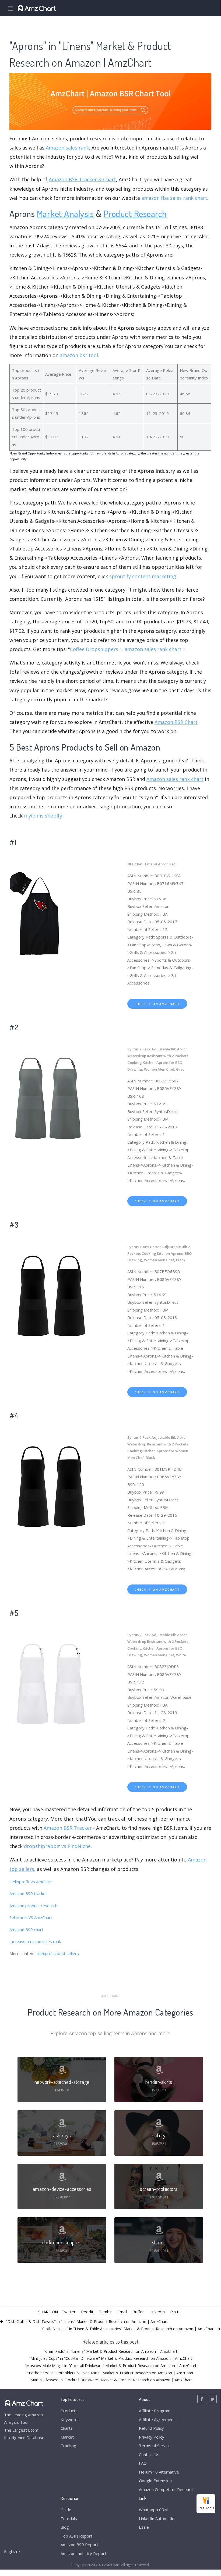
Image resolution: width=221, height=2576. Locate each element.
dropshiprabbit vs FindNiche (57, 1846)
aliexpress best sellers (58, 1953)
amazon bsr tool (79, 355)
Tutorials (69, 2518)
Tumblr (105, 2312)
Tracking (68, 2446)
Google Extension (155, 2481)
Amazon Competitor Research (167, 2489)
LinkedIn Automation (158, 2518)
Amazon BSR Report (79, 2545)
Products (69, 2411)
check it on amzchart (157, 1004)
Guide (66, 2510)
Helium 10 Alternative (159, 2472)
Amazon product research (33, 1906)
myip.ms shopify (43, 816)
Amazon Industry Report (83, 2553)
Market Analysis (65, 213)
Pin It (175, 2312)
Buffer (138, 2312)
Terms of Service (155, 2446)
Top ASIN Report (76, 2536)
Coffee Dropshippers (94, 649)
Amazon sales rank (67, 148)
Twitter (69, 2312)
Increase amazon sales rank (35, 1941)
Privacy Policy (152, 2437)
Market (67, 2437)
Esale (144, 2527)
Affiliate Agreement (157, 2419)
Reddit (87, 2312)
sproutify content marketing (143, 576)
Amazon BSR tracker (28, 1893)
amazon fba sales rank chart (174, 198)
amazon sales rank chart (153, 649)
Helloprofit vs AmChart (31, 1882)
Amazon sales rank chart (175, 779)
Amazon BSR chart (26, 1930)
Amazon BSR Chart (176, 722)
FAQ (143, 2463)
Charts (67, 2428)
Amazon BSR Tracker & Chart (82, 179)
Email (122, 2312)
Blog (65, 2527)
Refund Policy (151, 2428)
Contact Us (149, 2454)
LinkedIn (157, 2312)
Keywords (70, 2419)
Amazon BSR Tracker (68, 1828)
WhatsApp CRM (153, 2510)
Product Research (135, 213)
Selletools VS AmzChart (31, 1917)
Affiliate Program (155, 2411)
